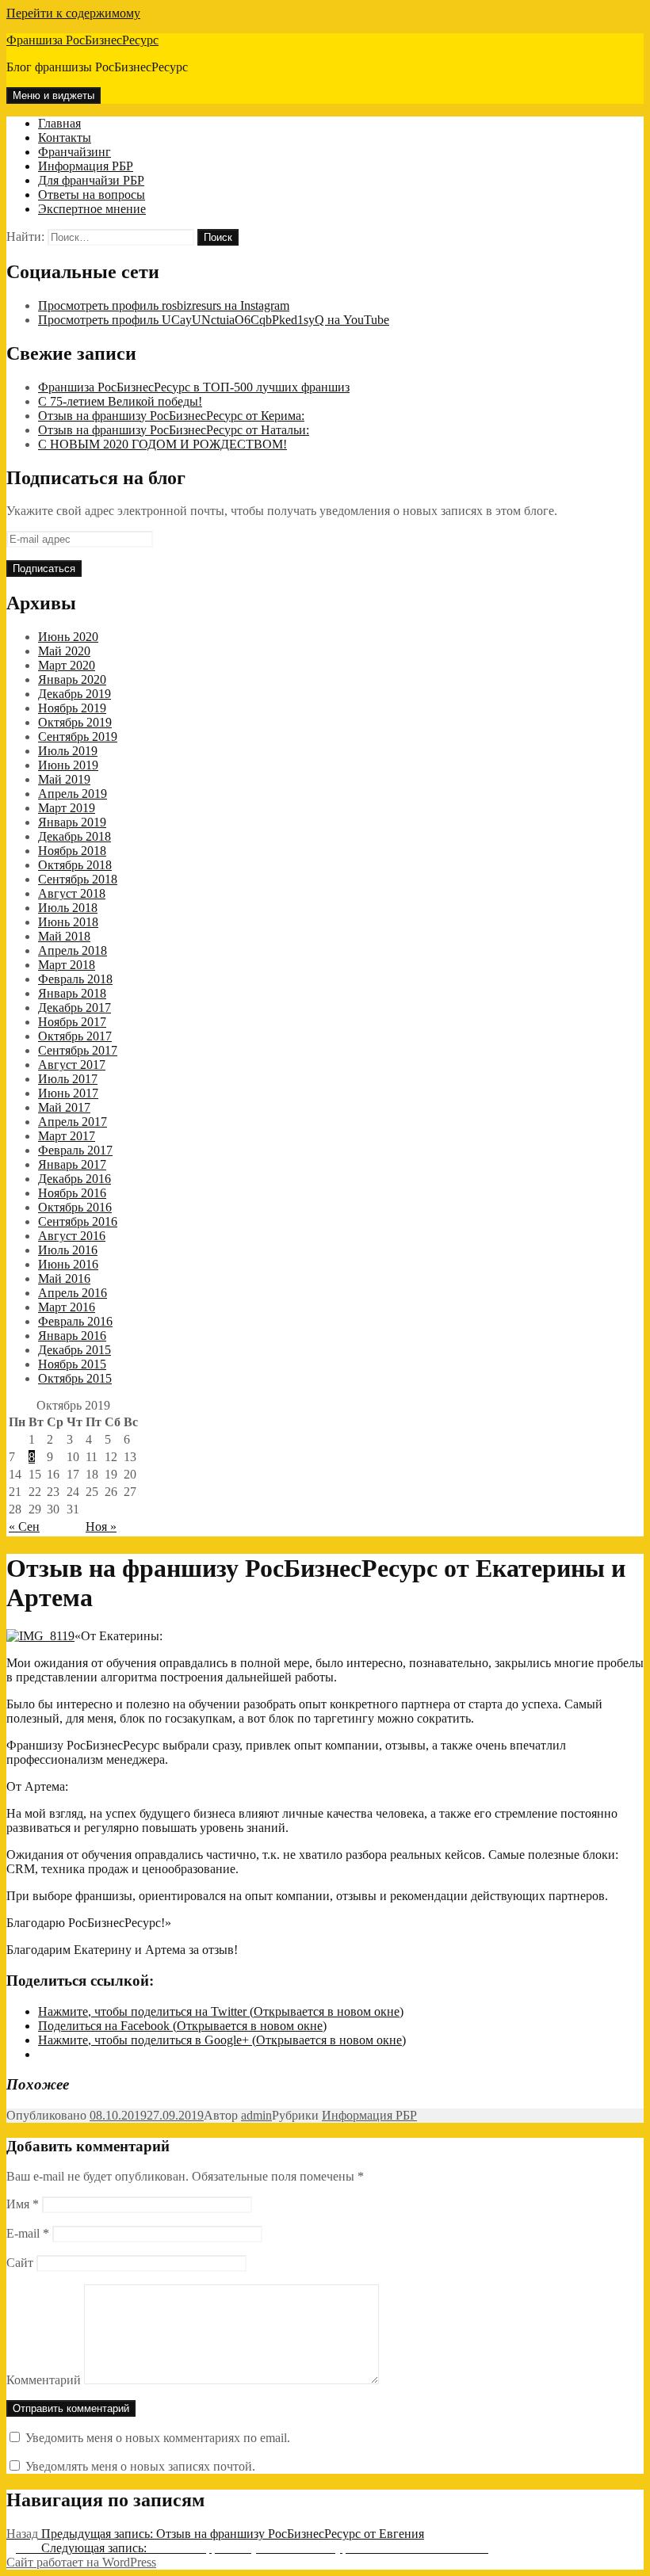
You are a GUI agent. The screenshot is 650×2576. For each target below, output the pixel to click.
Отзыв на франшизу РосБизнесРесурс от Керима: (171, 416)
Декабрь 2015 (75, 1350)
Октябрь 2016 (75, 1207)
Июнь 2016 (68, 1264)
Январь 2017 (72, 1164)
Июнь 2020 (68, 637)
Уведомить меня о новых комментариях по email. (158, 2438)
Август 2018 (72, 893)
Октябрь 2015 (75, 1378)
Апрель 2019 (73, 794)
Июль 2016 (68, 1250)
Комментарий (44, 2380)
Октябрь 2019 (75, 722)
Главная (59, 123)
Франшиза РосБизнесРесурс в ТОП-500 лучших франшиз (194, 387)
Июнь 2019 (68, 765)
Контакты (65, 137)
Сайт (20, 2263)
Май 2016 (64, 1278)
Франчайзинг (75, 152)
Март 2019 (67, 808)
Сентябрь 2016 (78, 1221)
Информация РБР (86, 166)
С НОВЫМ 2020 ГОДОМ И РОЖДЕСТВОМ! (162, 444)
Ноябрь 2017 (72, 1022)
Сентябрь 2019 (78, 737)
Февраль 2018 (75, 979)
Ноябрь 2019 (72, 708)
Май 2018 (64, 936)
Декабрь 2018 (75, 836)
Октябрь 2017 (75, 1036)
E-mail (28, 2233)
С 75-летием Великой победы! (120, 401)
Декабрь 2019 (75, 694)
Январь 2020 (72, 679)
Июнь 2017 (68, 1093)
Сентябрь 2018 (78, 879)
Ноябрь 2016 (72, 1193)
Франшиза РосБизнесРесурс (82, 40)
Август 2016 (72, 1236)
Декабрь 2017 (75, 1008)
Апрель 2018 (73, 950)
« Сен (24, 1527)
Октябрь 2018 (75, 865)
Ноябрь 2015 (72, 1364)
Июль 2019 (68, 751)
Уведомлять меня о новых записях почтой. (140, 2466)
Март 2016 (67, 1307)
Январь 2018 (72, 993)
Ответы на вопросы (92, 195)
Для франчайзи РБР (91, 180)
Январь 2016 (72, 1336)
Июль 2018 (68, 908)
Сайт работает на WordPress (81, 2562)
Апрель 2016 (73, 1293)
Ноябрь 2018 (72, 851)
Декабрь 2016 (75, 1179)
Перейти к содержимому (73, 13)
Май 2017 (64, 1107)
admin (256, 2115)
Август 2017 (72, 1065)
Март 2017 (67, 1136)
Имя (23, 2204)
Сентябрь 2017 (78, 1050)
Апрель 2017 (73, 1122)
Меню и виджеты (54, 95)
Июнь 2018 (68, 922)
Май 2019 (64, 779)
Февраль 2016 (75, 1321)
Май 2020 (64, 651)
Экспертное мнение (92, 209)
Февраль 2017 (75, 1150)
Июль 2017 (68, 1079)
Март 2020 (67, 665)
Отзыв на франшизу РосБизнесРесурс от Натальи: (174, 430)
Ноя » (101, 1527)
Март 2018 (67, 965)
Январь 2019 (72, 822)
